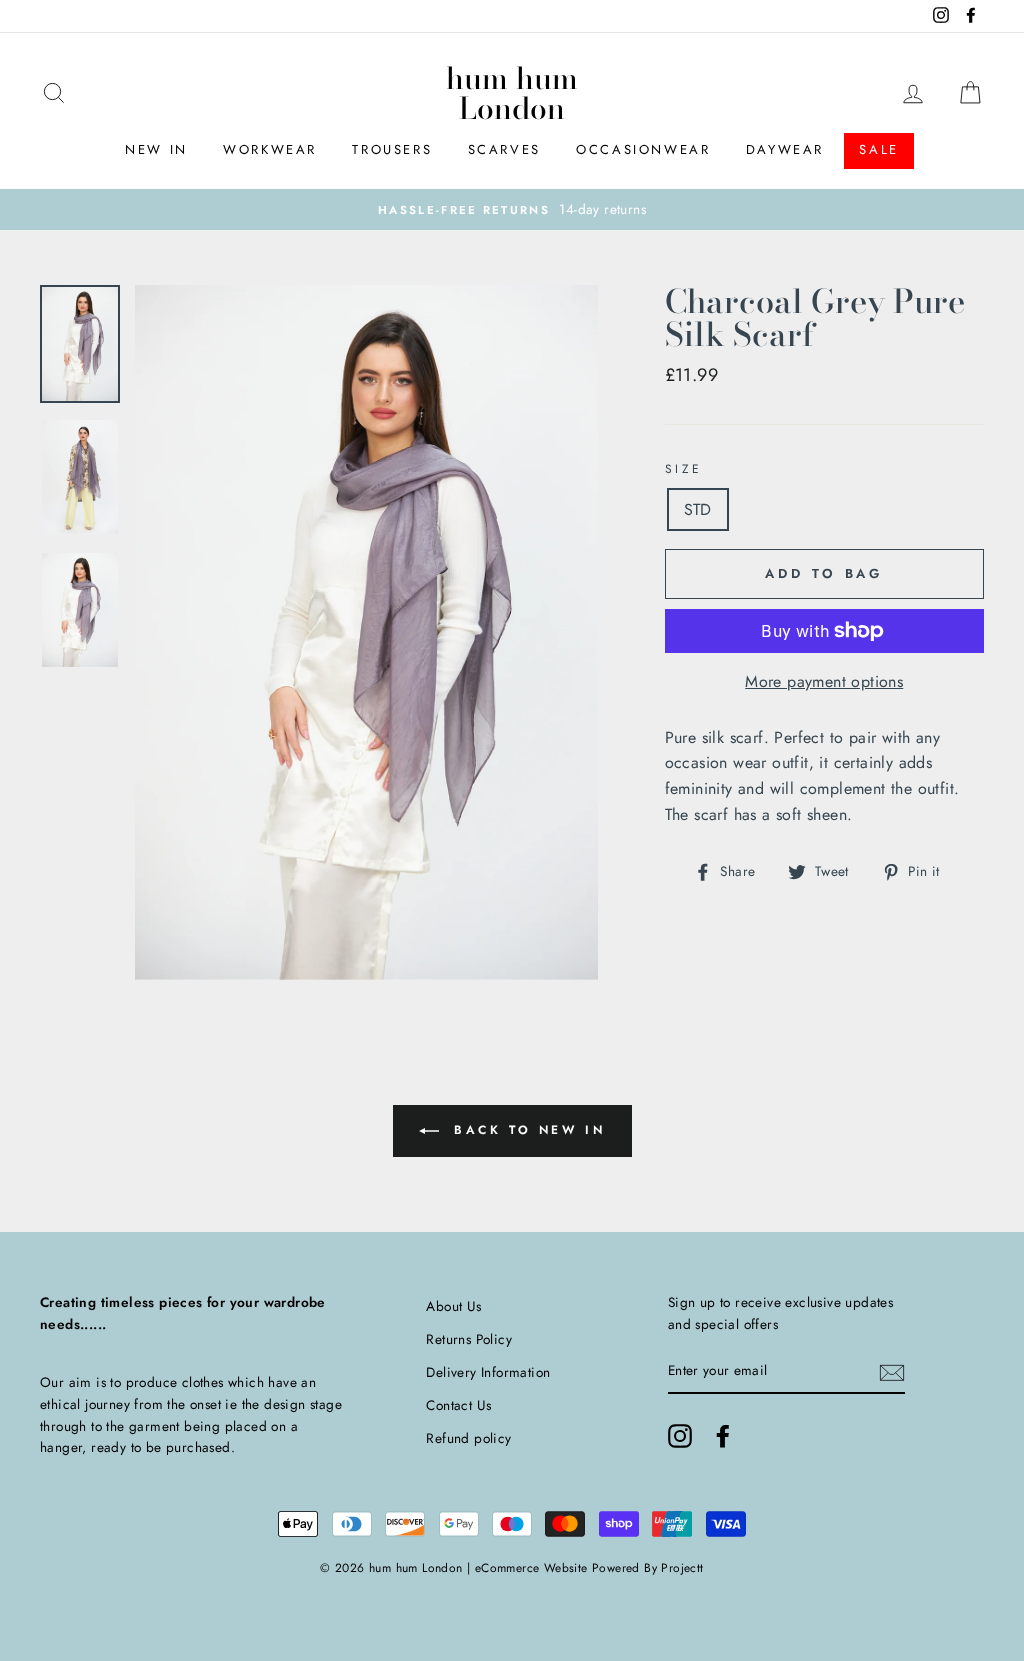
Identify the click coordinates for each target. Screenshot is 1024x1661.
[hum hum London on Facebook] (723, 1436)
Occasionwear (643, 149)
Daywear (785, 149)
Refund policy (468, 1438)
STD (698, 509)
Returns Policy (469, 1339)
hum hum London (512, 93)
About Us (453, 1306)
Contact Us (458, 1405)
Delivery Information (488, 1372)
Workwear (270, 149)
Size (684, 469)
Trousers (392, 149)
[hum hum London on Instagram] (680, 1436)
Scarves (504, 149)
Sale (878, 149)
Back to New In (526, 1130)
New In (156, 149)
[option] (512, 210)
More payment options (824, 681)
